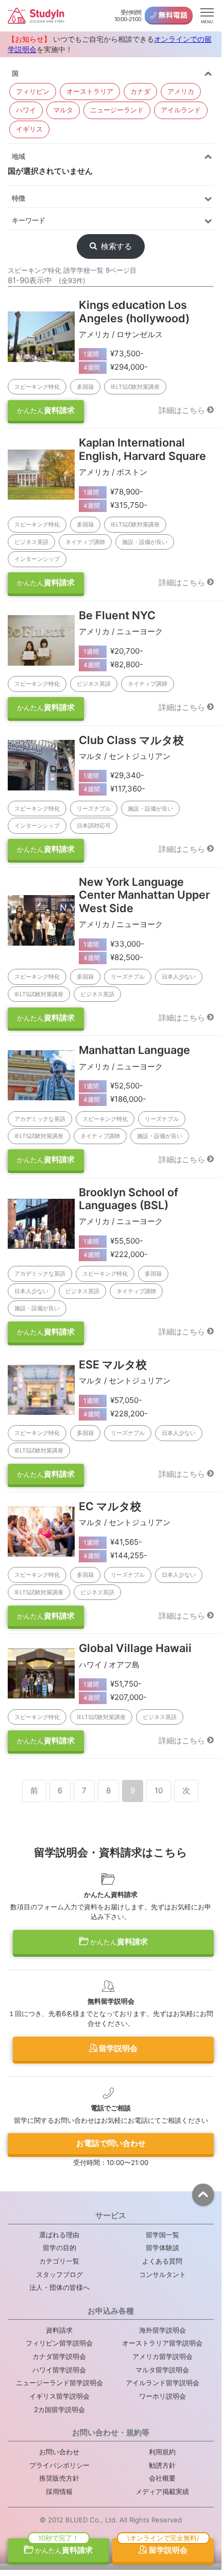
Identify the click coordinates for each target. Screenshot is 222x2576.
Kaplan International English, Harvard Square (142, 449)
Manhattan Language (134, 1050)
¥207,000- (115, 1697)
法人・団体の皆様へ (59, 2287)
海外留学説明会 (163, 2330)
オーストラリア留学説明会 (162, 2343)
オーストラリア (90, 91)
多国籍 (85, 387)
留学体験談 (163, 2248)
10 (159, 1790)
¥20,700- (114, 651)
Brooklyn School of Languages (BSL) (129, 1199)
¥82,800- (114, 664)
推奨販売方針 (59, 2478)
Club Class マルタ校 (131, 740)
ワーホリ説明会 (163, 2396)
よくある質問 (162, 2261)
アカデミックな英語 (40, 1119)
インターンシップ (37, 559)
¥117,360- (115, 789)
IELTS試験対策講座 (135, 387)
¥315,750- (116, 505)
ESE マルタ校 (113, 1364)
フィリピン (33, 91)
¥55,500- (114, 1241)
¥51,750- (113, 1684)
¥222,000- (116, 1254)
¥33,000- (114, 944)
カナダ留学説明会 (59, 2356)
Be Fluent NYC (117, 615)
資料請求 (46, 410)
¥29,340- (114, 775)
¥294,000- (116, 367)
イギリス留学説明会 (59, 2396)
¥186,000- (115, 1099)
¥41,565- (113, 1542)
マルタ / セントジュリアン (125, 756)
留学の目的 (59, 2248)
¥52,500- (114, 1086)
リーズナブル (94, 808)
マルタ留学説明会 (162, 2370)
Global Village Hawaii (135, 1648)
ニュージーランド (117, 110)
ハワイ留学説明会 (59, 2370)
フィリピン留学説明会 (59, 2343)
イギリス (29, 129)
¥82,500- (114, 957)
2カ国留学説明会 (59, 2409)
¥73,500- (114, 353)
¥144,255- (116, 1555)
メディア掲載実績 (162, 2491)
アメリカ (181, 91)
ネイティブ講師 (85, 542)
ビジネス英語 (31, 542)
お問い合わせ (59, 2452)
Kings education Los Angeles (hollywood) (134, 311)
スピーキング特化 (37, 387)
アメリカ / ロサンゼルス (121, 334)
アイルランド (181, 110)
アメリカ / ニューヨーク (121, 631)
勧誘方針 (162, 2465)
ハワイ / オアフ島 (109, 1665)
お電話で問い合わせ (111, 2143)
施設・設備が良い (145, 542)
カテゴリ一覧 (59, 2261)
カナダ (140, 91)
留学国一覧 (163, 2235)
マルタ (63, 110)
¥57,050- (113, 1400)
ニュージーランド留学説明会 (59, 2383)
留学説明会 (117, 2048)
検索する (116, 246)
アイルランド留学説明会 (163, 2383)
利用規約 (162, 2452)
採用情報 (59, 2491)
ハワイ (26, 110)
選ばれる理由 (59, 2235)
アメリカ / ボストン (113, 472)
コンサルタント (163, 2274)
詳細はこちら (182, 410)
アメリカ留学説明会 (163, 2356)
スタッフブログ (59, 2274)
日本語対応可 (94, 825)
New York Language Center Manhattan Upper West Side (144, 895)
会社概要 (162, 2478)
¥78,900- (114, 492)
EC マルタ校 (110, 1506)
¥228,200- (116, 1414)
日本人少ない (179, 977)
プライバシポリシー (59, 2465)
